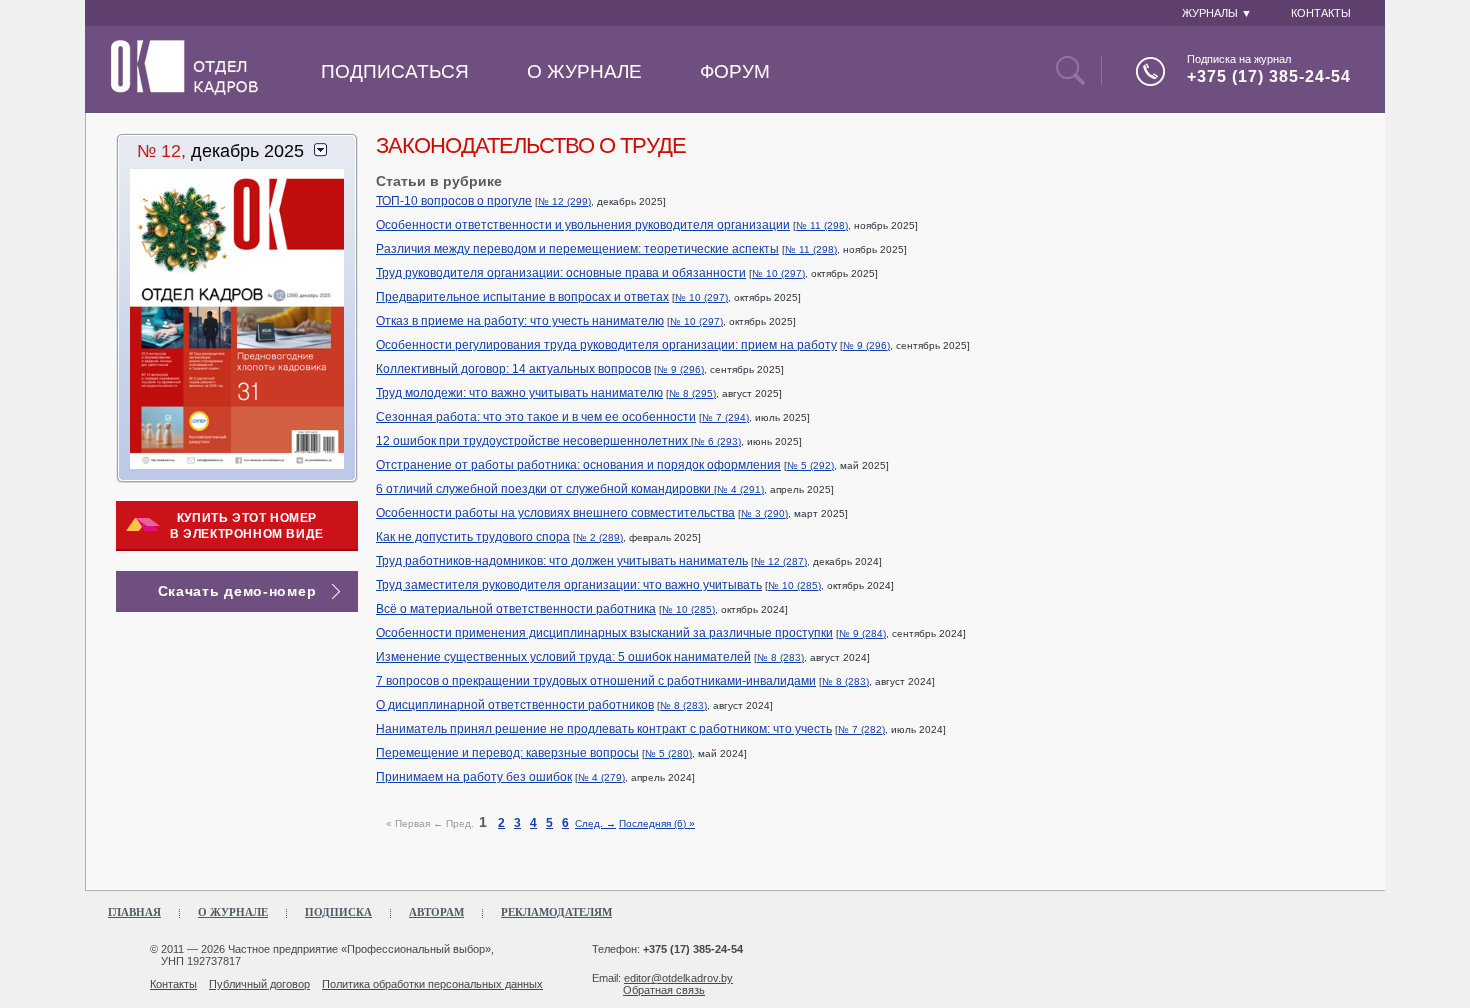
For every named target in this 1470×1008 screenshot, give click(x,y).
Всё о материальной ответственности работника (516, 609)
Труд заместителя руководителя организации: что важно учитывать (569, 585)
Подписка (338, 912)
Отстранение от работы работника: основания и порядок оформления (578, 465)
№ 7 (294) (725, 417)
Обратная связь (664, 990)
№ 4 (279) (601, 777)
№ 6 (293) (717, 441)
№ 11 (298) (822, 225)
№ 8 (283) (780, 657)
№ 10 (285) (794, 585)
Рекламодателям (556, 912)
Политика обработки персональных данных (432, 984)
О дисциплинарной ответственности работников (515, 705)
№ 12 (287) (780, 561)
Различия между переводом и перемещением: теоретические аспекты (577, 249)
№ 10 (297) (778, 273)
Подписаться (395, 71)
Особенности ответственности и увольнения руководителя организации (583, 225)
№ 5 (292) (810, 465)
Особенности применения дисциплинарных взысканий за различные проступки (604, 633)
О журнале (584, 71)
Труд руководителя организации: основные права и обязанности (561, 273)
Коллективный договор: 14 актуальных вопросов (513, 369)
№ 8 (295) (692, 393)
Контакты (173, 984)
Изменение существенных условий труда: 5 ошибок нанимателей (563, 657)
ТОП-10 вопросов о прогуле (454, 201)
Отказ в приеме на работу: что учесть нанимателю (520, 321)
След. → (595, 823)
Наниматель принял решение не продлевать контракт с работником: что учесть (604, 729)
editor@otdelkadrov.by (678, 978)
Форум (735, 71)
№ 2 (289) (599, 537)
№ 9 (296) (866, 345)
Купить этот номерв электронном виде (247, 526)
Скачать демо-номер (237, 591)
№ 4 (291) (740, 489)
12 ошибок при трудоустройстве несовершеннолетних (533, 441)
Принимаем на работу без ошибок (474, 777)
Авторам (436, 912)
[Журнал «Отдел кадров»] (184, 91)
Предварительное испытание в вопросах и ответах (522, 297)
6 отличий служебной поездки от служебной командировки (545, 489)
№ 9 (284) (862, 633)
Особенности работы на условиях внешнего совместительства (555, 513)
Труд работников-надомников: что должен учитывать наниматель (562, 561)
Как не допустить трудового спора (473, 537)
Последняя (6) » (657, 823)
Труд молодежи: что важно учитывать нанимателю (519, 393)
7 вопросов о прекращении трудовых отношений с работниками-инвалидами (596, 681)
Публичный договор (259, 984)
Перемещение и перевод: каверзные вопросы (507, 753)
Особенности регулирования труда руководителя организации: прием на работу (606, 345)
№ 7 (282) (861, 729)
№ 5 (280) (668, 753)
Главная (134, 912)
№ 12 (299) (564, 201)
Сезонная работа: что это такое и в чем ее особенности (536, 417)
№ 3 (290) (764, 513)
